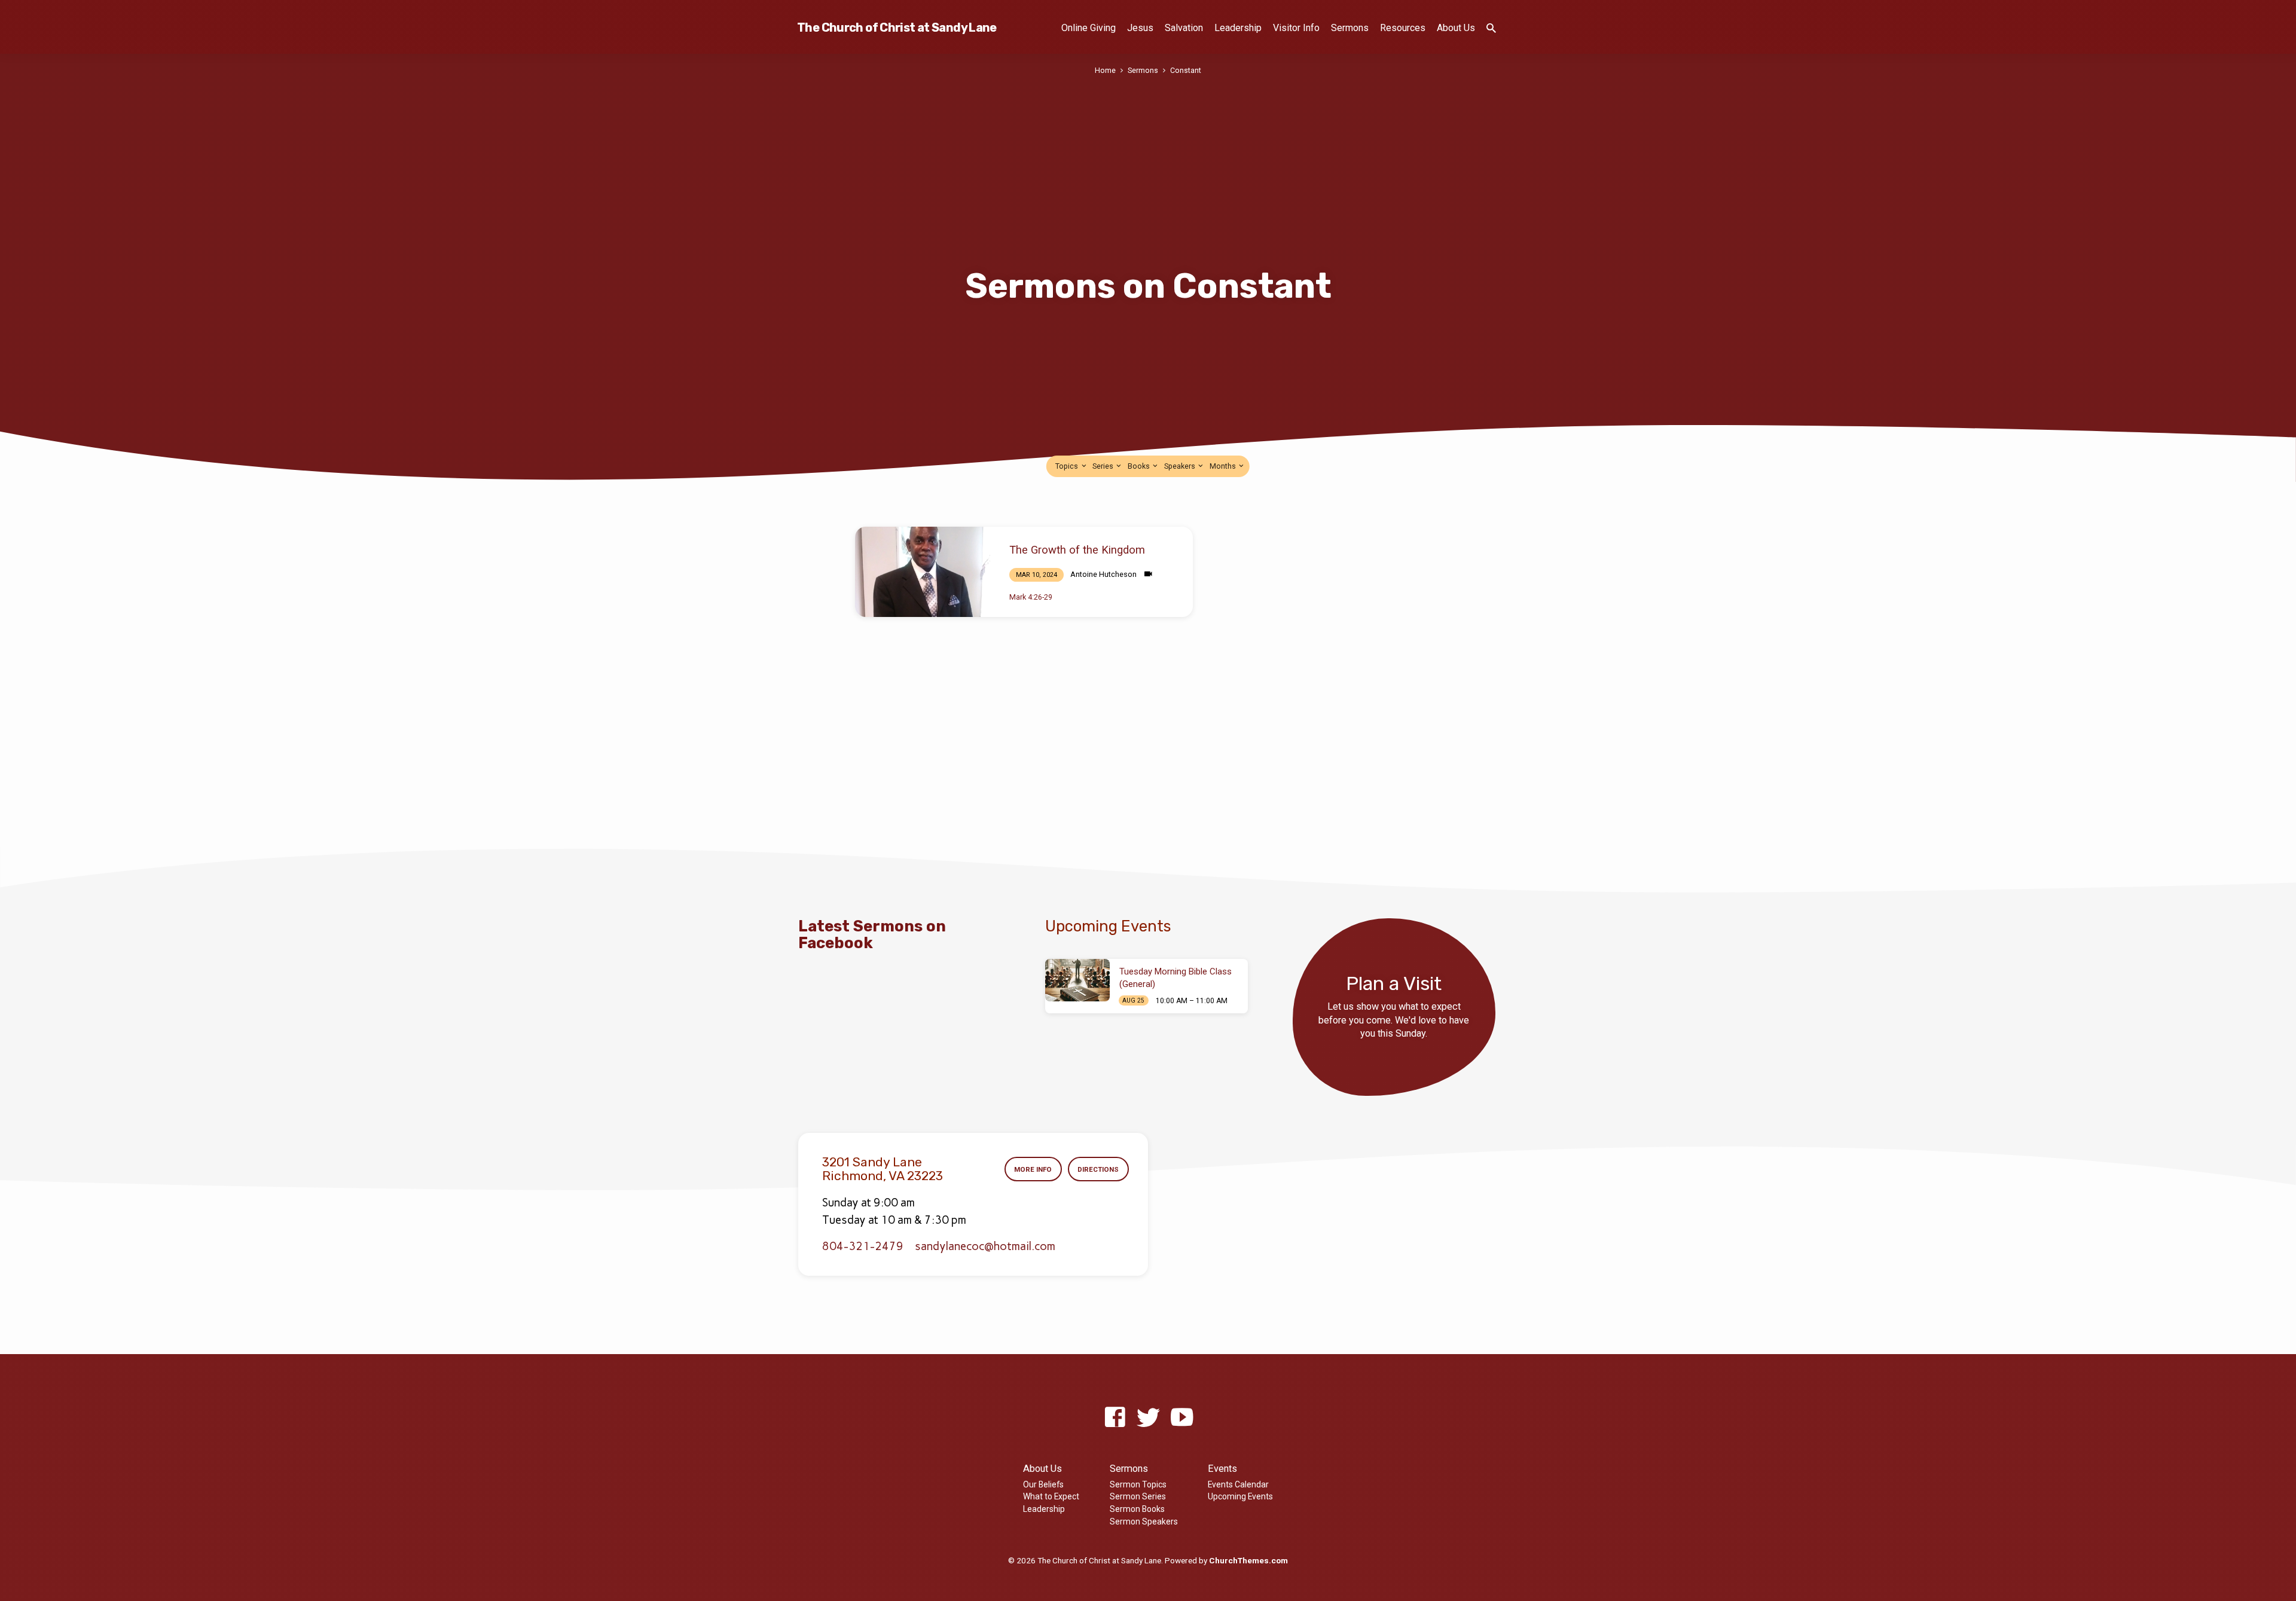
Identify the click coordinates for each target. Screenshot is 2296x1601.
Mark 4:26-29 (1031, 597)
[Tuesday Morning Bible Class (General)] (1077, 980)
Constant (1186, 70)
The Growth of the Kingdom (1077, 550)
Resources (1403, 28)
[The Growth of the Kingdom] (923, 572)
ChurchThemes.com (1248, 1560)
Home (1105, 70)
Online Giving (1089, 28)
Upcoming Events (1240, 1496)
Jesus (1140, 28)
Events (1222, 1469)
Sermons (1350, 28)
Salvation (1184, 28)
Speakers (1181, 466)
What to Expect (1051, 1496)
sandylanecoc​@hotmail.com (985, 1246)
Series (1104, 466)
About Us (1456, 28)
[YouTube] (1182, 1418)
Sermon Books (1137, 1509)
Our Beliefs (1043, 1484)
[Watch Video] (1148, 574)
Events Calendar (1238, 1484)
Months (1224, 466)
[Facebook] (1115, 1418)
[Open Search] (1491, 28)
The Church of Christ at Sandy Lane (897, 28)
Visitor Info (1296, 28)
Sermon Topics (1138, 1484)
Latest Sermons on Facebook (872, 934)
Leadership (1238, 28)
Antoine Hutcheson (1103, 574)
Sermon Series (1138, 1496)
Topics (1068, 466)
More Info (1033, 1169)
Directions (1098, 1169)
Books (1140, 466)
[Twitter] (1148, 1418)
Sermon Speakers (1144, 1521)
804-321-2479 (863, 1246)
